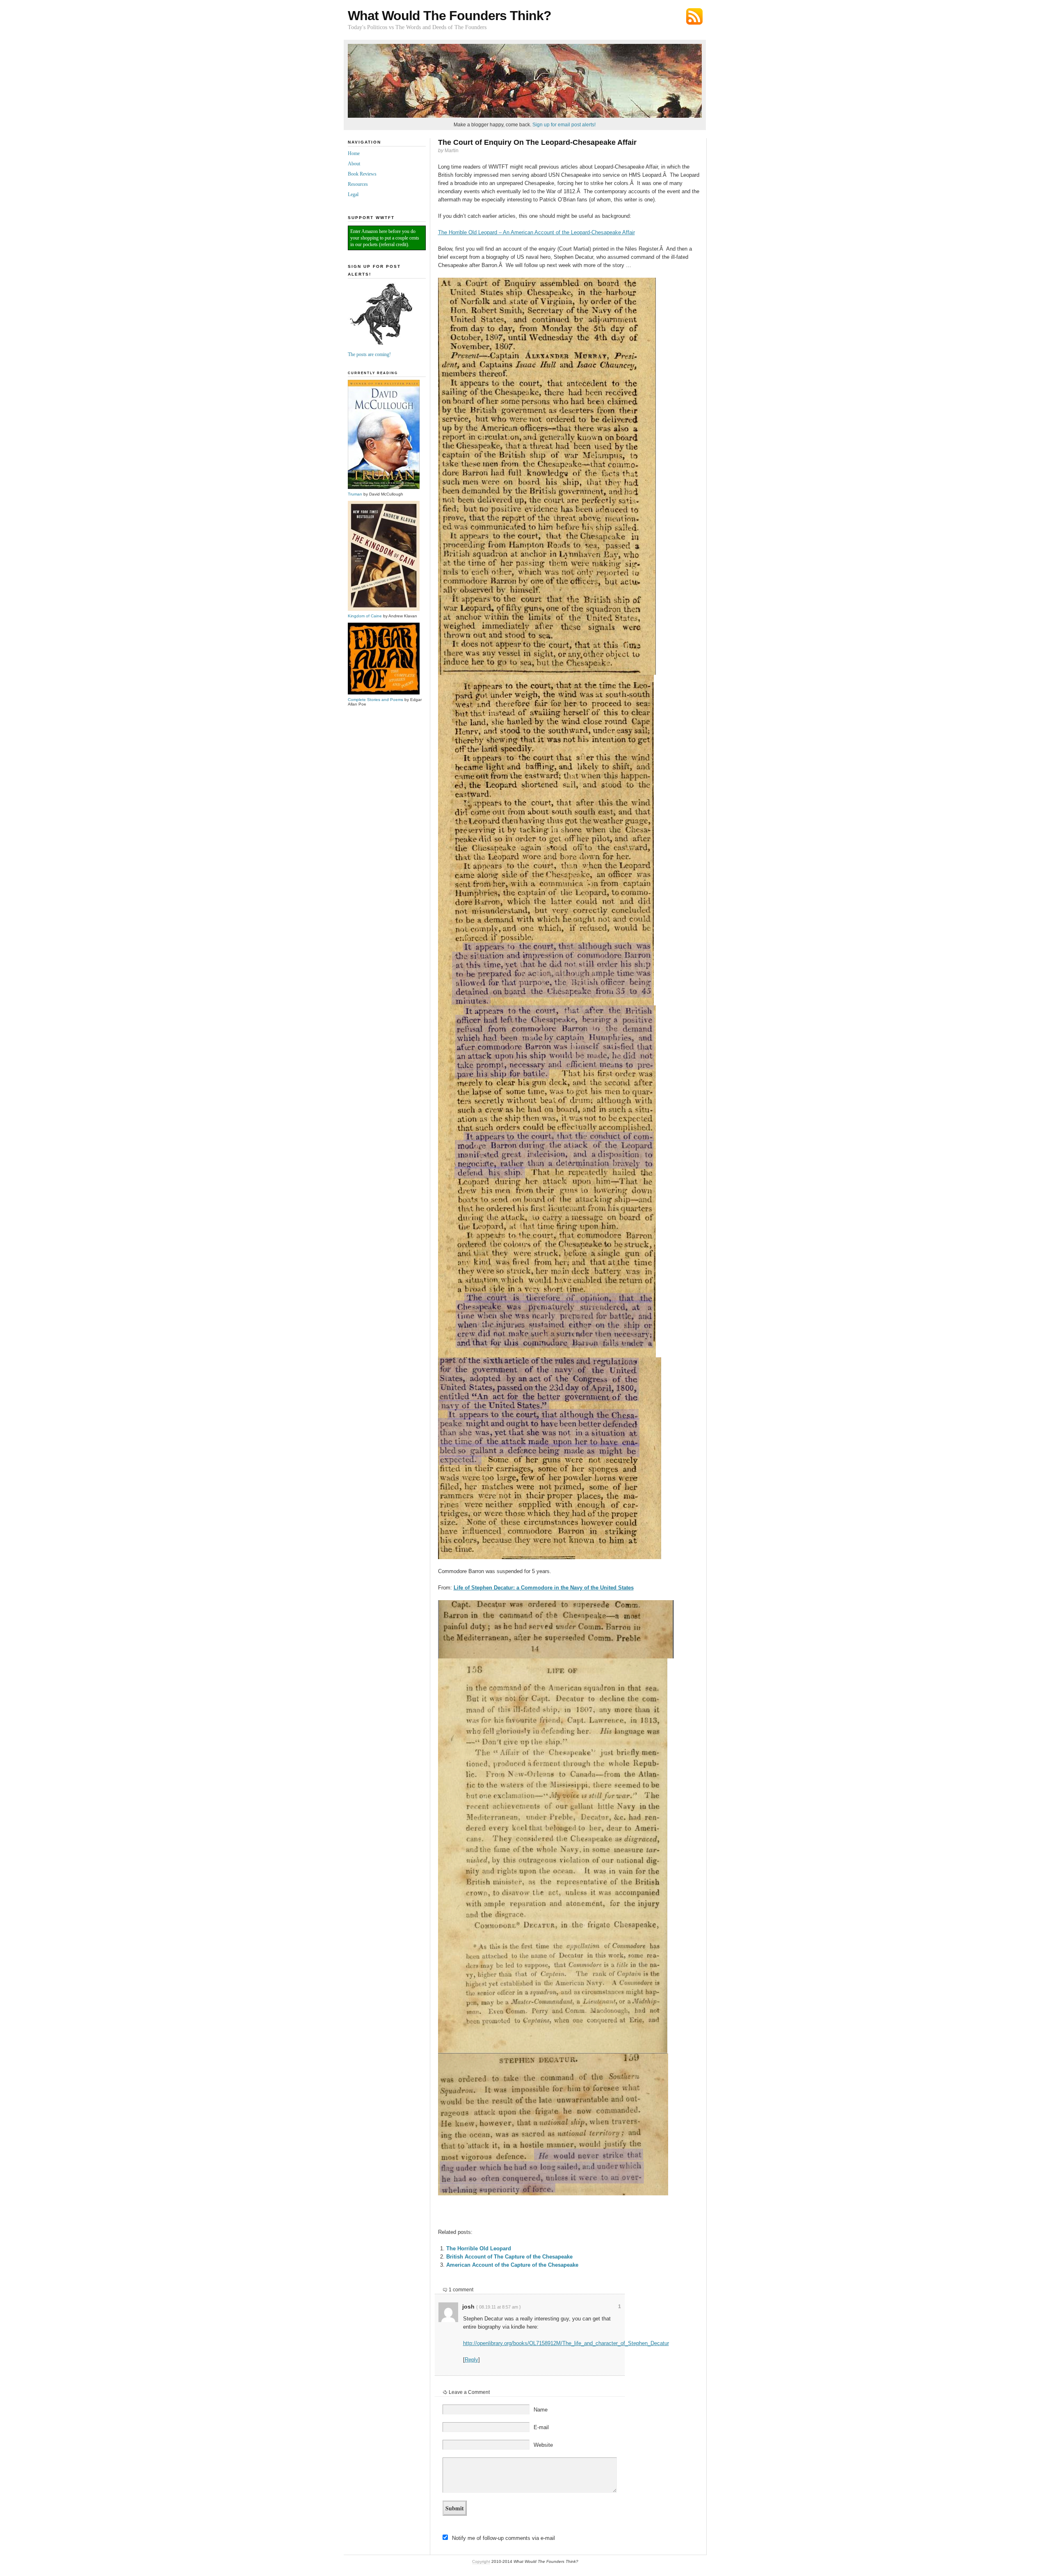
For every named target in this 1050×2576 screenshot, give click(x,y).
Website (543, 2445)
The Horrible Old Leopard (479, 2248)
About (354, 164)
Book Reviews (362, 174)
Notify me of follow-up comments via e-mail (503, 2538)
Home (354, 153)
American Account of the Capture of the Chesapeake (512, 2265)
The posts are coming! (369, 354)
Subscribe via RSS (694, 16)
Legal (353, 194)
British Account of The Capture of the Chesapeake (509, 2257)
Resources (358, 184)
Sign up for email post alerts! (564, 125)
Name (541, 2410)
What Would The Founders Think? (450, 16)
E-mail (541, 2427)
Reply (471, 2360)
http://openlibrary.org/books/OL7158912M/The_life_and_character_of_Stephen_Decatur (566, 2343)
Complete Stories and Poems (375, 700)
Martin (452, 151)
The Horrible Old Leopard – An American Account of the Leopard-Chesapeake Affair (536, 232)
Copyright (481, 2561)
